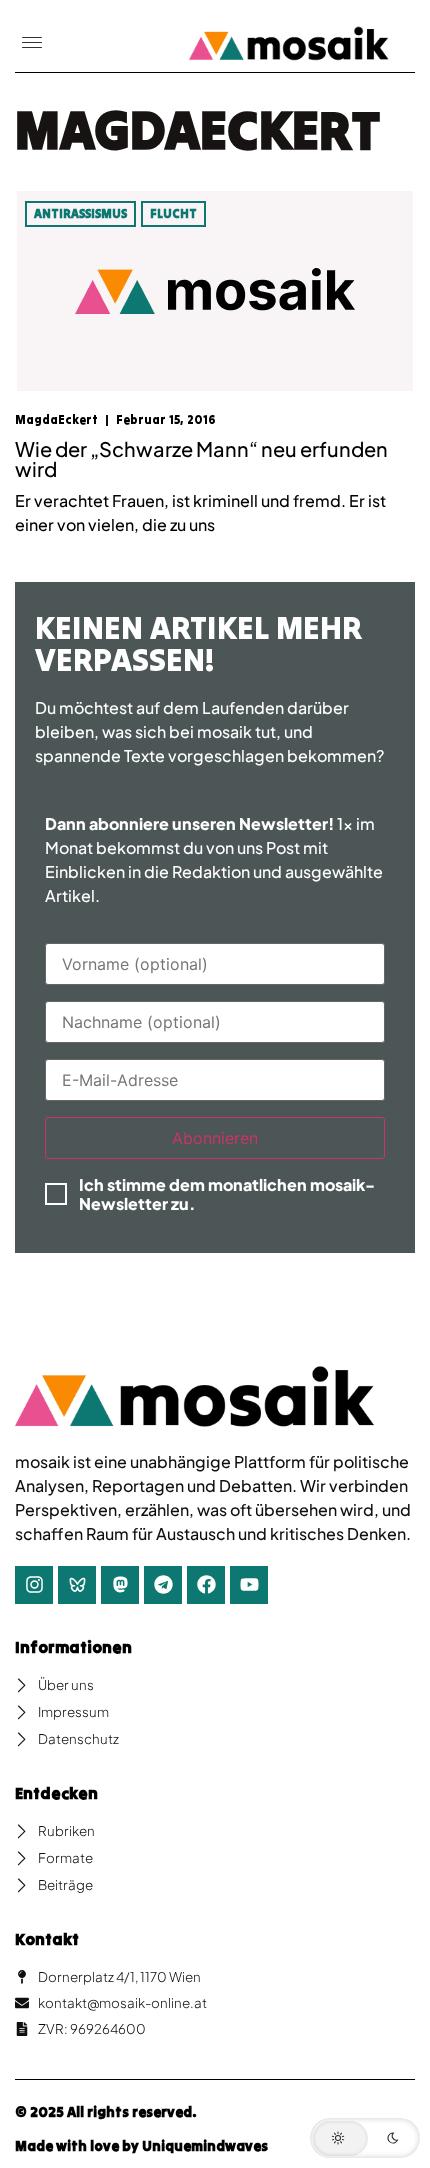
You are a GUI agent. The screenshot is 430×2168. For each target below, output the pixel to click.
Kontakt (47, 1939)
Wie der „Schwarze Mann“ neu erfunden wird (201, 458)
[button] (32, 43)
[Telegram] (163, 1585)
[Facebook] (206, 1585)
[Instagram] (34, 1585)
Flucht (173, 213)
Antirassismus (80, 213)
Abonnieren (215, 1138)
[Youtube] (249, 1585)
